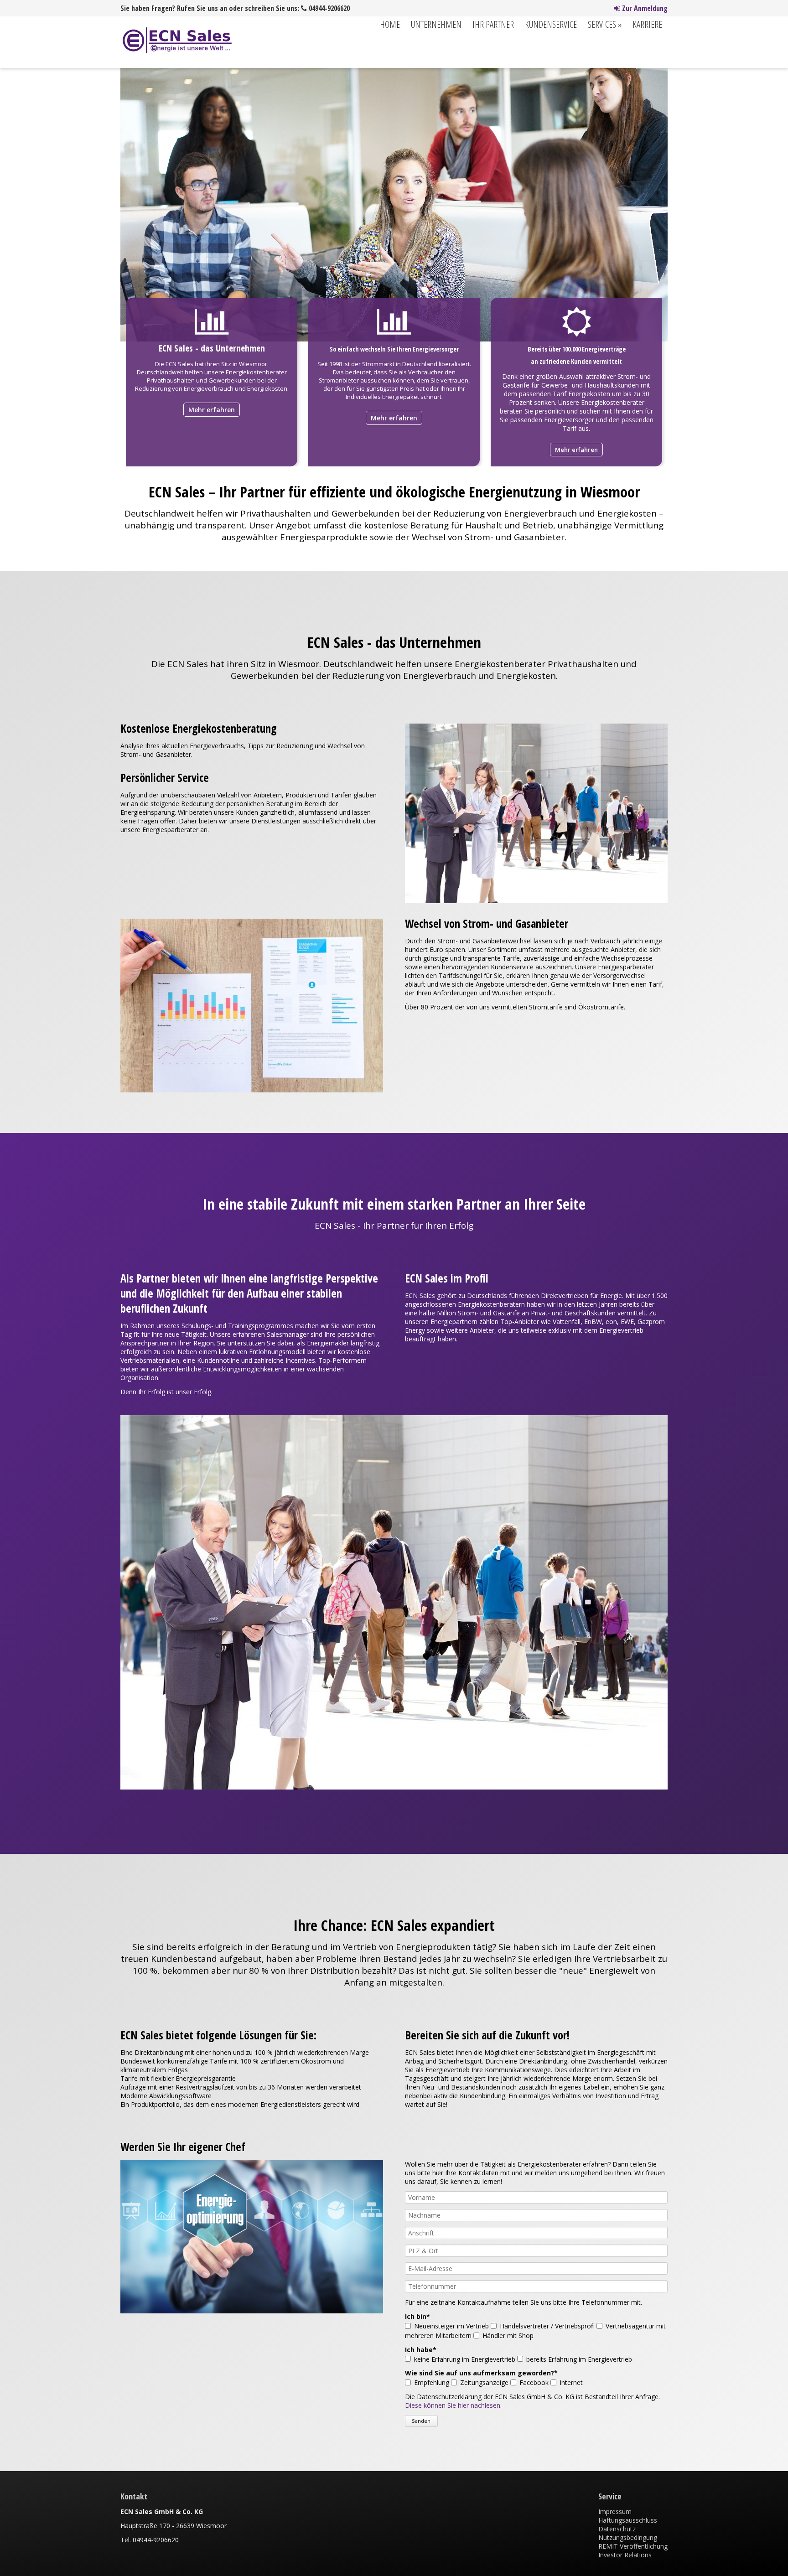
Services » (605, 24)
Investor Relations (625, 2555)
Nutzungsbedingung (628, 2537)
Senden (421, 2421)
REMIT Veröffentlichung (633, 2546)
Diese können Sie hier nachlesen (453, 2405)
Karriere (647, 24)
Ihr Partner (493, 24)
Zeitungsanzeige (484, 2382)
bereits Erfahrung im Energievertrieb (579, 2359)
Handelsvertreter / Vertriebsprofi (547, 2326)
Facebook (534, 2382)
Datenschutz (617, 2529)
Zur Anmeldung (644, 8)
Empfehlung (432, 2382)
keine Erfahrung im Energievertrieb (465, 2359)
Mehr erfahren (212, 410)
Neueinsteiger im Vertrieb (451, 2326)
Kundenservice (551, 24)
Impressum (615, 2511)
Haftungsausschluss (628, 2520)
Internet (571, 2382)
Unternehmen (436, 24)
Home (390, 24)
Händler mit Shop (508, 2335)
